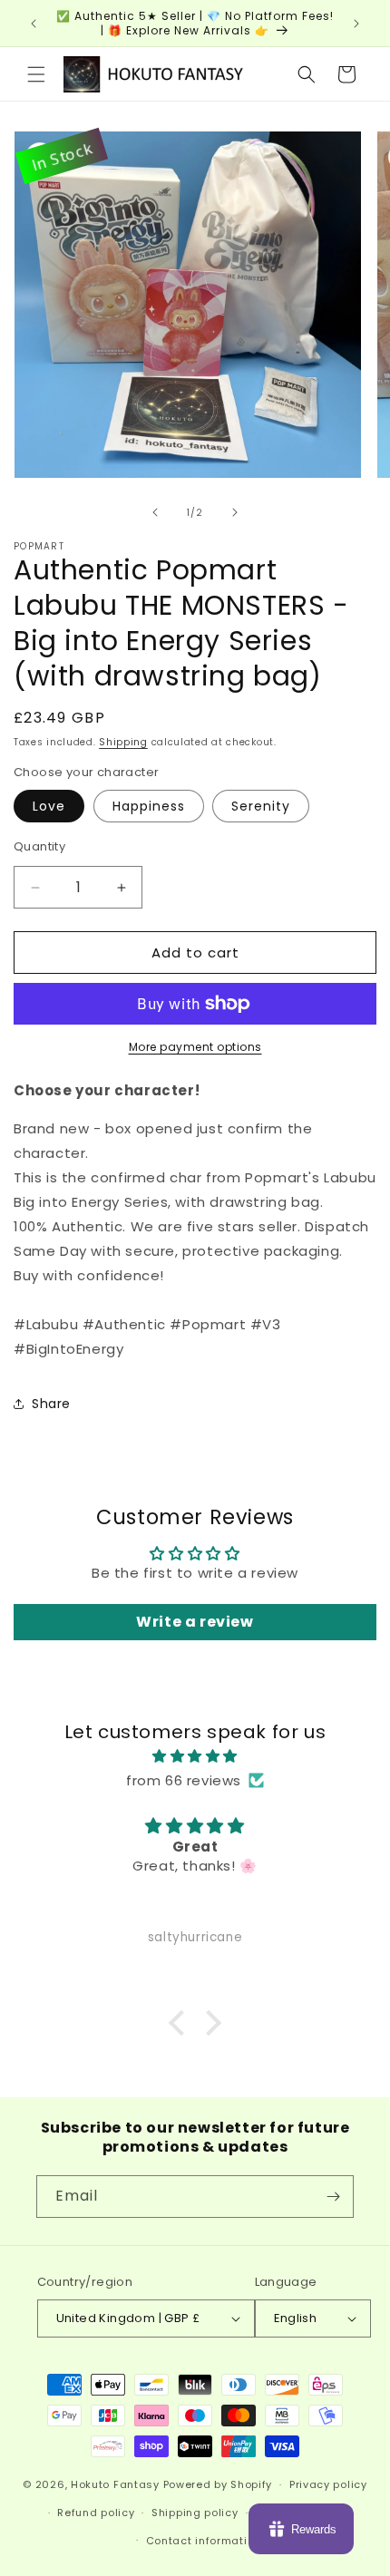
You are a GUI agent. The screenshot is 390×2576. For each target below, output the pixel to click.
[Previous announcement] (34, 24)
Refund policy (96, 2513)
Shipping (123, 742)
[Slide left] (155, 512)
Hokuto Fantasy (115, 2484)
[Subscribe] (333, 2197)
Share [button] (51, 1404)
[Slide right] (235, 512)
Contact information (204, 2541)
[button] (36, 74)
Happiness (149, 806)
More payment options (195, 1047)
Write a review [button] (195, 1622)
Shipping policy (195, 2513)
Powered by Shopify (218, 2484)
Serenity (261, 806)
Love (49, 806)
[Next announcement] (356, 24)
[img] (195, 1756)
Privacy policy (328, 2484)
